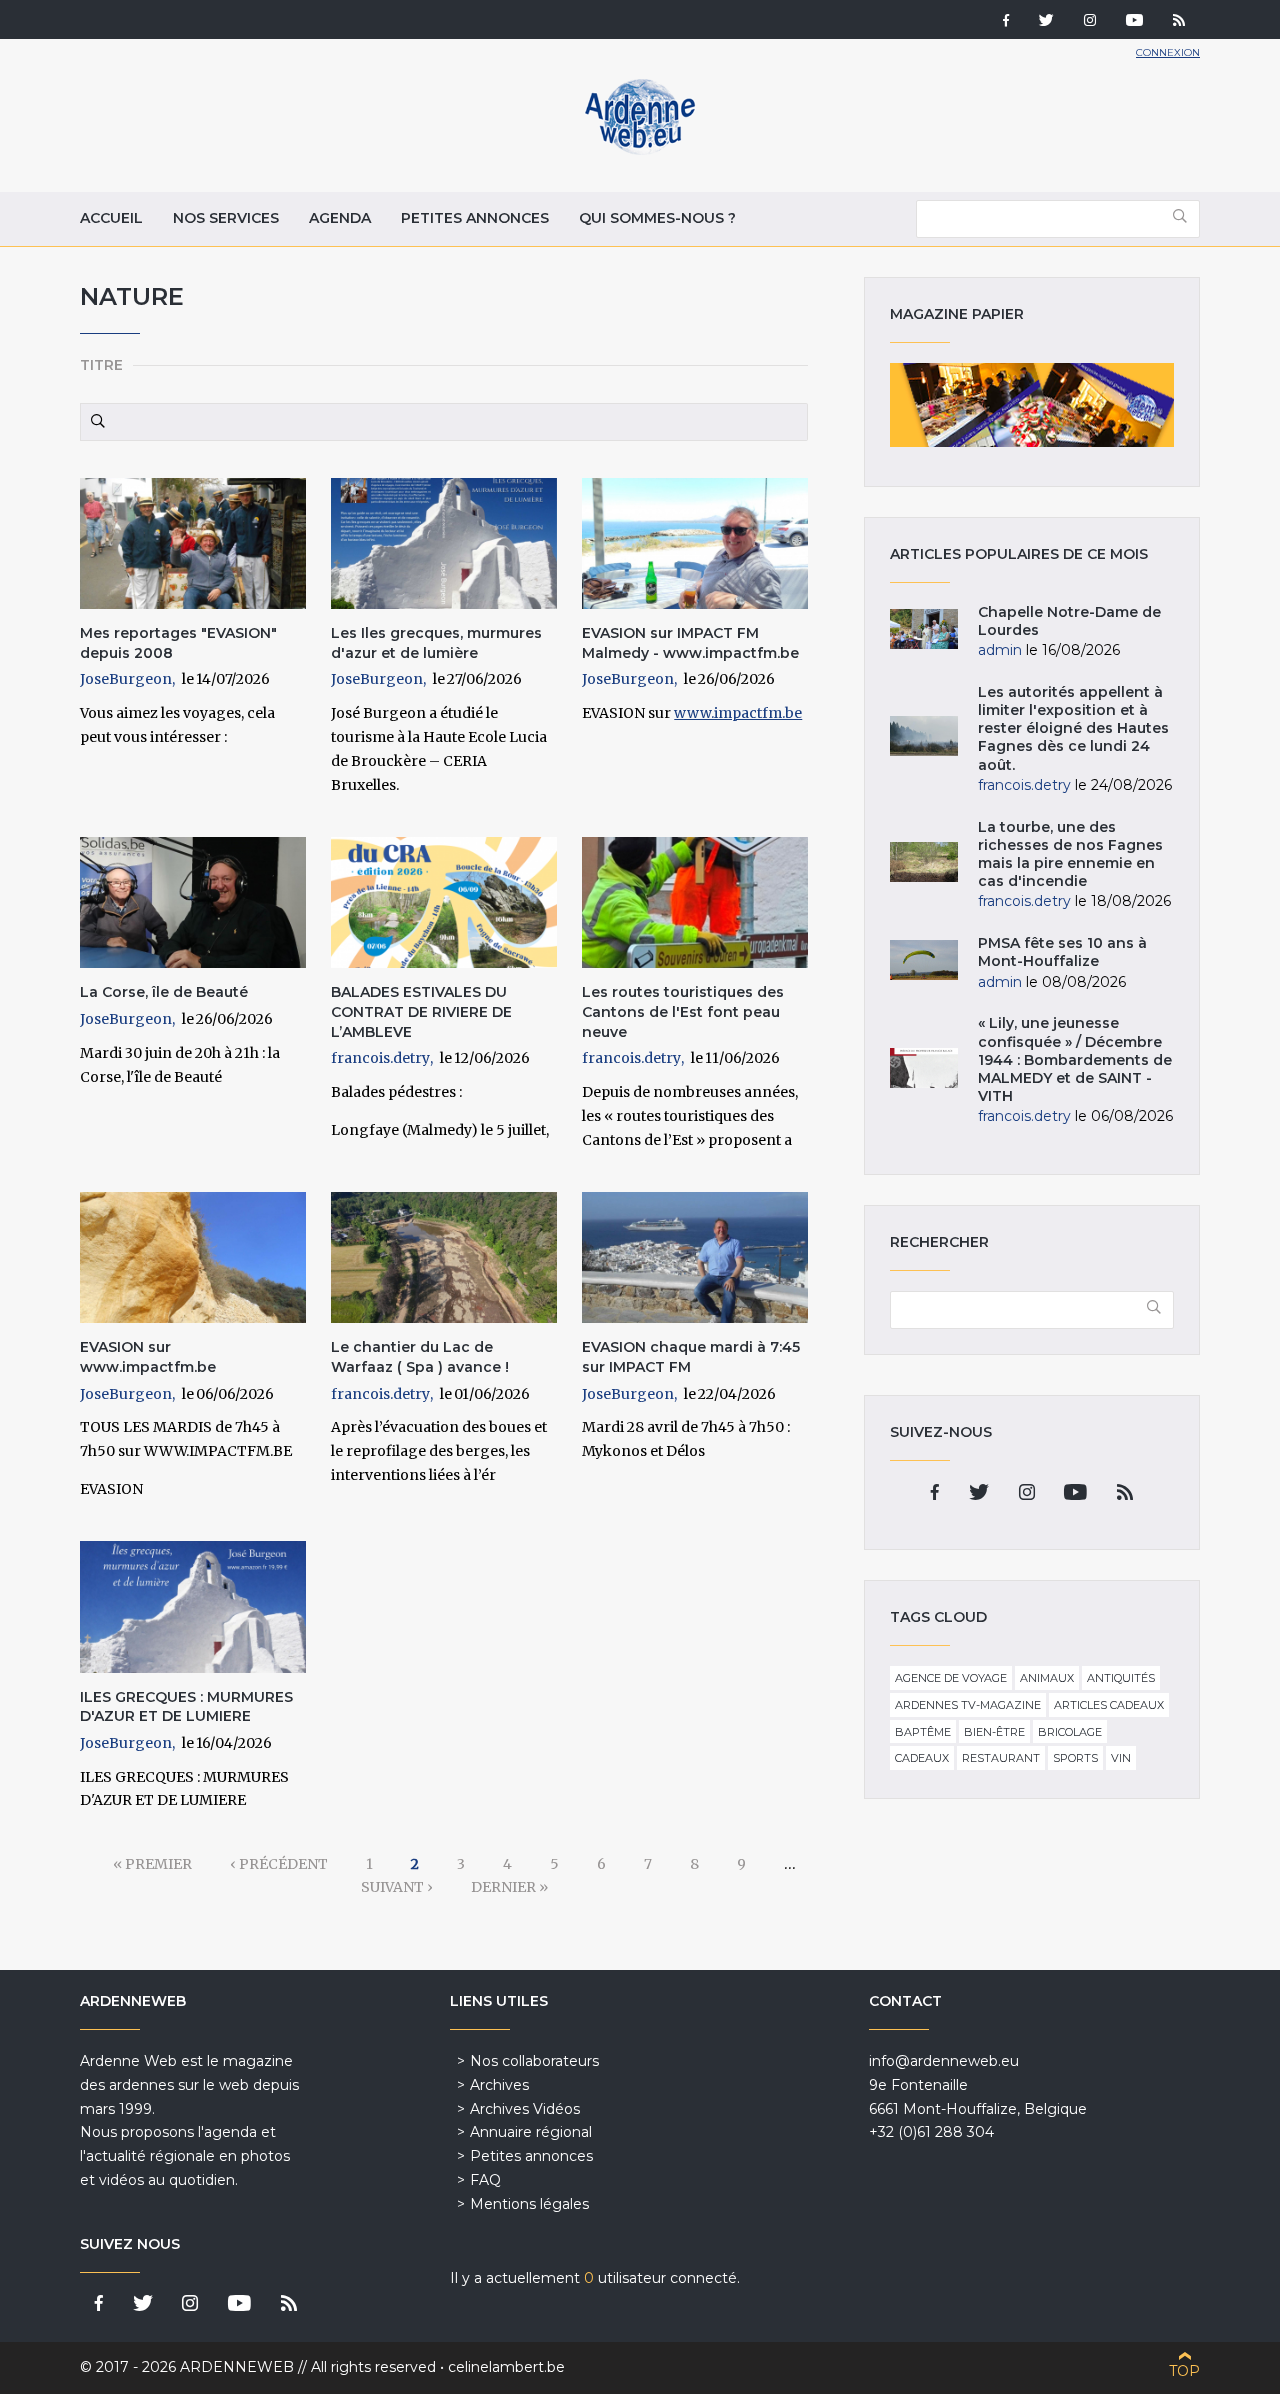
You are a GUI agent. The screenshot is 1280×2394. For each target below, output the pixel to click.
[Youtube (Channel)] (1134, 22)
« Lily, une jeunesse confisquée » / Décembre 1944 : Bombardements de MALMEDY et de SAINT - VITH (1075, 1059)
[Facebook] (1006, 22)
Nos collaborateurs (534, 2061)
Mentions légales (529, 2204)
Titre (101, 365)
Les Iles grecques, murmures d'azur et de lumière (436, 643)
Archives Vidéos (525, 2109)
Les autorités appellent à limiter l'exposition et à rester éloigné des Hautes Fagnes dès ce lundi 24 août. (1073, 728)
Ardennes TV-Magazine (968, 1705)
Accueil (111, 218)
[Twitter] (1046, 22)
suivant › (397, 1887)
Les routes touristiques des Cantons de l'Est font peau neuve (683, 1011)
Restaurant (1001, 1758)
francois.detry (380, 1058)
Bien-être (994, 1732)
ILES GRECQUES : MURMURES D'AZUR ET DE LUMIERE (186, 1707)
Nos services (226, 218)
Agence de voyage (951, 1678)
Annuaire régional (531, 2132)
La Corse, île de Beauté (164, 992)
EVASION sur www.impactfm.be (148, 1357)
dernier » (509, 1887)
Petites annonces (475, 218)
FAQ (485, 2180)
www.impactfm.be (738, 713)
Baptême (923, 1732)
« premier (152, 1864)
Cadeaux (922, 1758)
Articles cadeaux (1109, 1705)
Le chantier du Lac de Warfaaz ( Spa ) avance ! (420, 1357)
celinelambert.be (506, 2367)
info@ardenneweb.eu (944, 2061)
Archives (499, 2085)
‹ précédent (279, 1864)
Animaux (1047, 1678)
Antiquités (1121, 1678)
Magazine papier (1032, 405)
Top (1184, 2371)
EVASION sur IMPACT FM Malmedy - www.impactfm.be (690, 643)
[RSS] (1179, 22)
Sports (1075, 1758)
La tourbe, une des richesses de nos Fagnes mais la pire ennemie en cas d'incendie (1070, 854)
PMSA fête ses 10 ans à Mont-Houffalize (1062, 952)
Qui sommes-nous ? (657, 218)
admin (1000, 650)
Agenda (340, 218)
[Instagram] (1090, 22)
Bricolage (1070, 1732)
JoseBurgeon (126, 679)
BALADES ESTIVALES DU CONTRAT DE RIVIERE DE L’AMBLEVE (421, 1011)
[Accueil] (640, 150)
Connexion (1168, 52)
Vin (1121, 1758)
